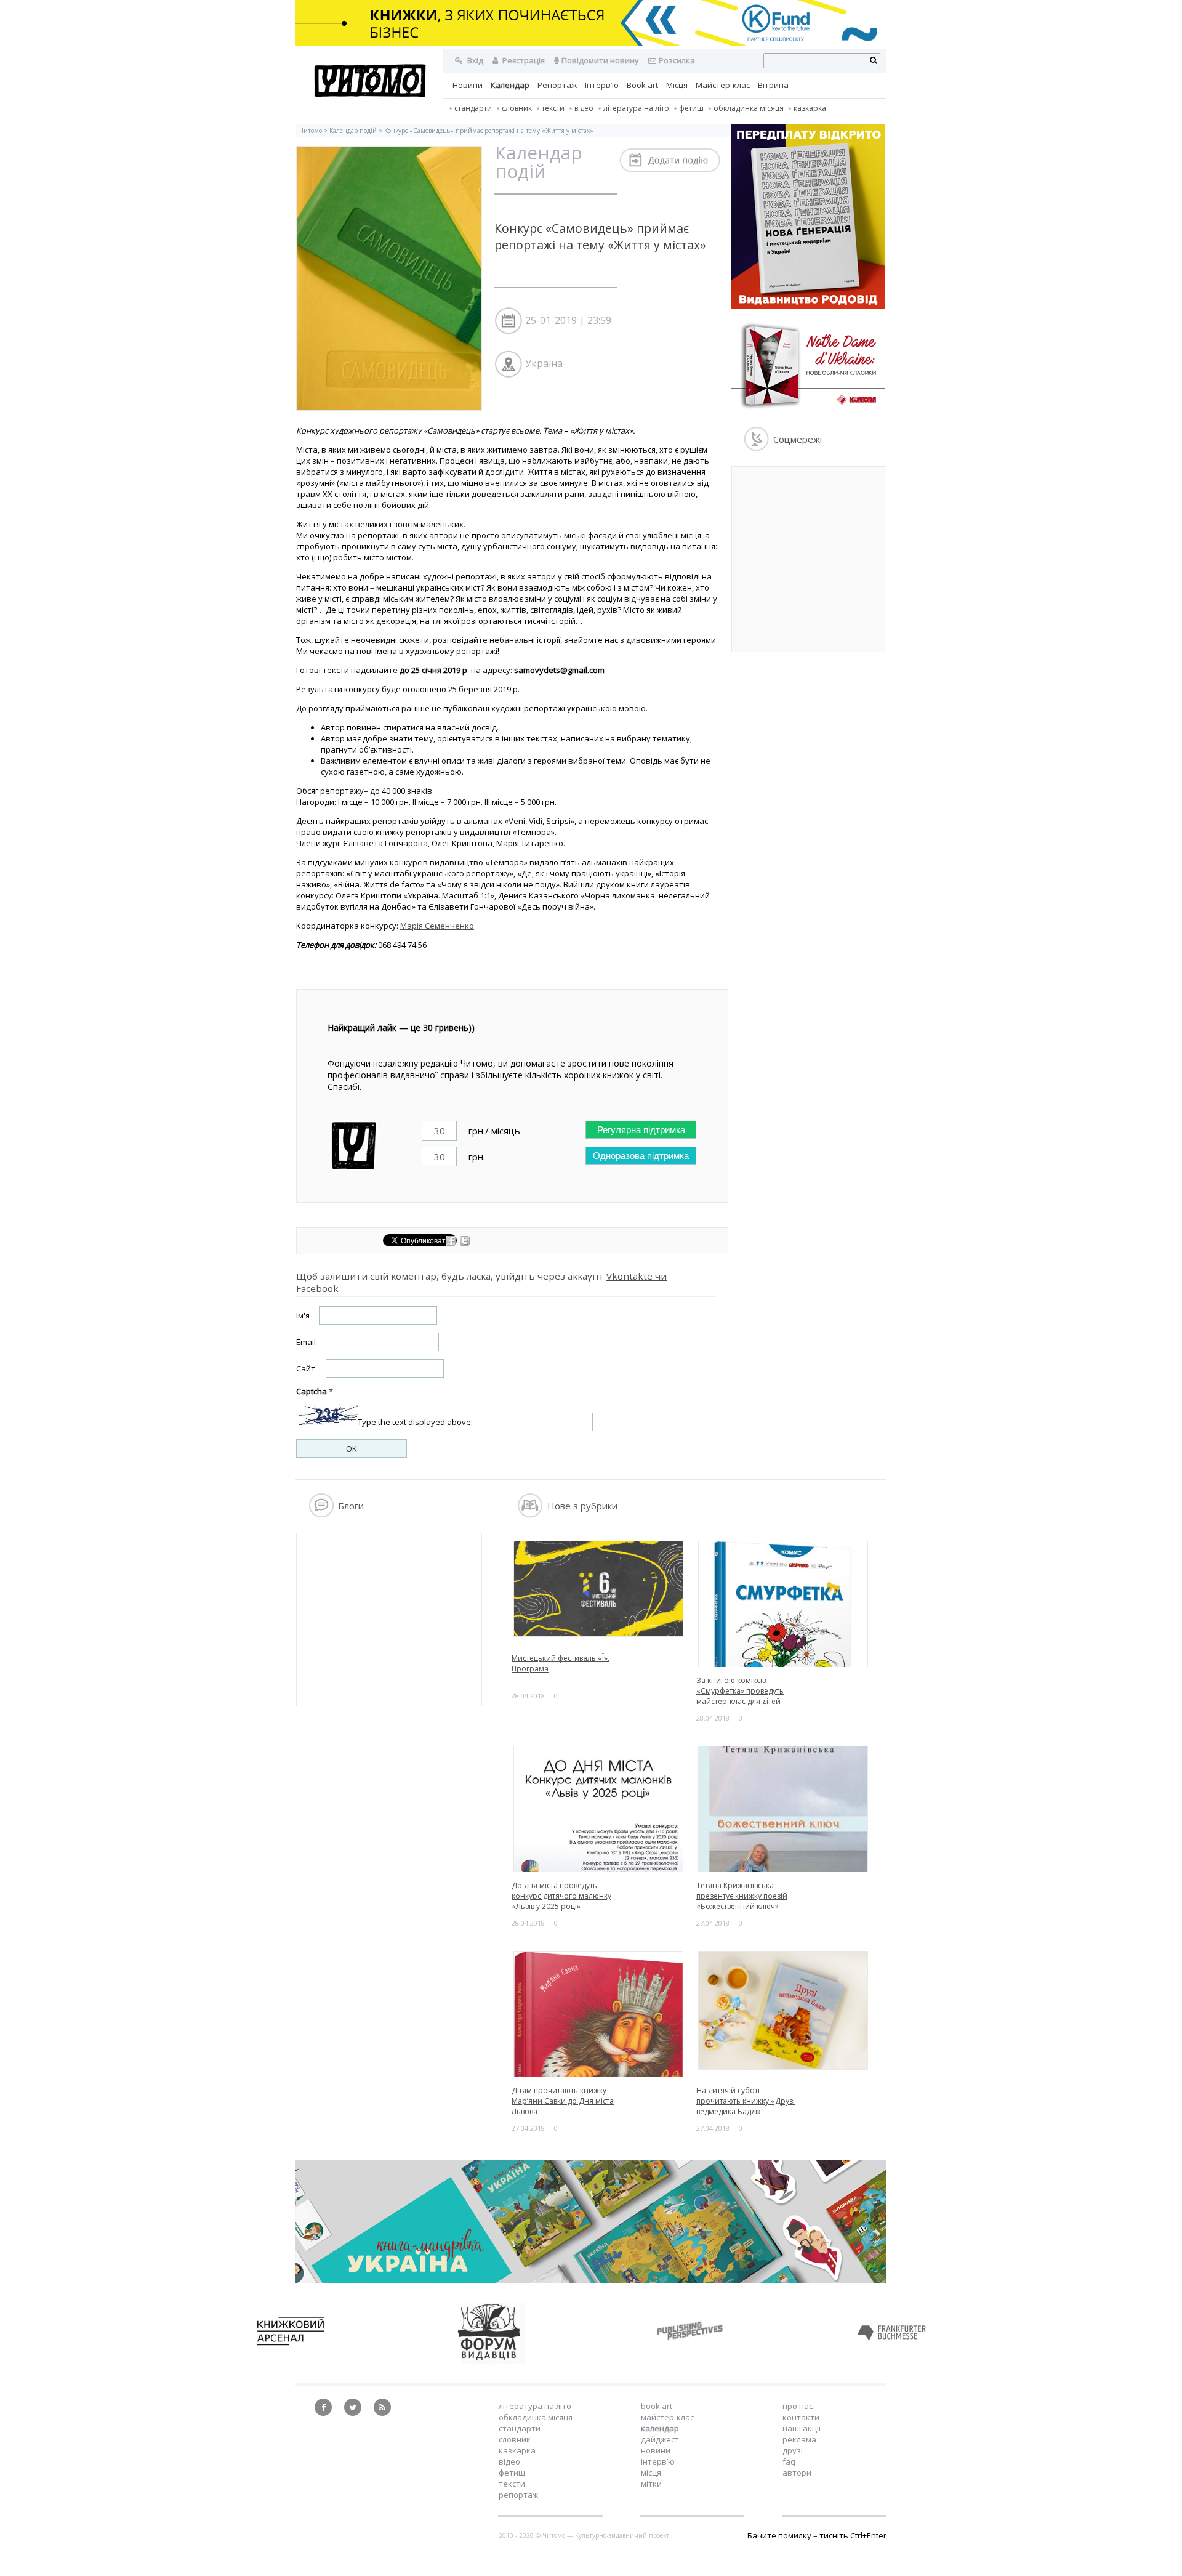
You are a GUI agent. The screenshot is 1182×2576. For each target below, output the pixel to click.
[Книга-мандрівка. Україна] (591, 2280)
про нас (798, 2406)
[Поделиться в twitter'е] (465, 1243)
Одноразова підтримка (641, 1156)
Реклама (799, 2439)
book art (657, 2406)
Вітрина (773, 85)
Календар (510, 85)
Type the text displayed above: (415, 1422)
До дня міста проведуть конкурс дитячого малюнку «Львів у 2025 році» (561, 1896)
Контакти (801, 2417)
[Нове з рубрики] (530, 1514)
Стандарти (473, 108)
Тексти (512, 2484)
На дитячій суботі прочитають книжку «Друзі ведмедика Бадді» (746, 2101)
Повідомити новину (600, 60)
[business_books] (591, 43)
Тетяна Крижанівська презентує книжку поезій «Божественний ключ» (742, 1896)
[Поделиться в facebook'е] (452, 1243)
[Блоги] (321, 1514)
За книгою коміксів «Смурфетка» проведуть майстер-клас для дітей (740, 1691)
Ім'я (303, 1315)
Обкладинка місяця (749, 108)
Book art (642, 85)
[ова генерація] (808, 306)
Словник (517, 108)
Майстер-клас (723, 85)
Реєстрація (523, 60)
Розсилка (677, 60)
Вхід (474, 60)
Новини (468, 85)
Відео (584, 108)
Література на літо (636, 108)
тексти (553, 108)
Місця (677, 85)
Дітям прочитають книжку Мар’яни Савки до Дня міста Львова (563, 2101)
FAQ (789, 2461)
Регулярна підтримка (641, 1130)
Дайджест (660, 2439)
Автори (797, 2473)
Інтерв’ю (602, 85)
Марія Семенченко (437, 926)
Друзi (793, 2450)
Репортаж (557, 85)
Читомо (311, 131)
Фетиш (691, 108)
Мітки (651, 2484)
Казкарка (810, 108)
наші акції (802, 2428)
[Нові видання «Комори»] (808, 411)
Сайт (306, 1368)
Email (306, 1342)
